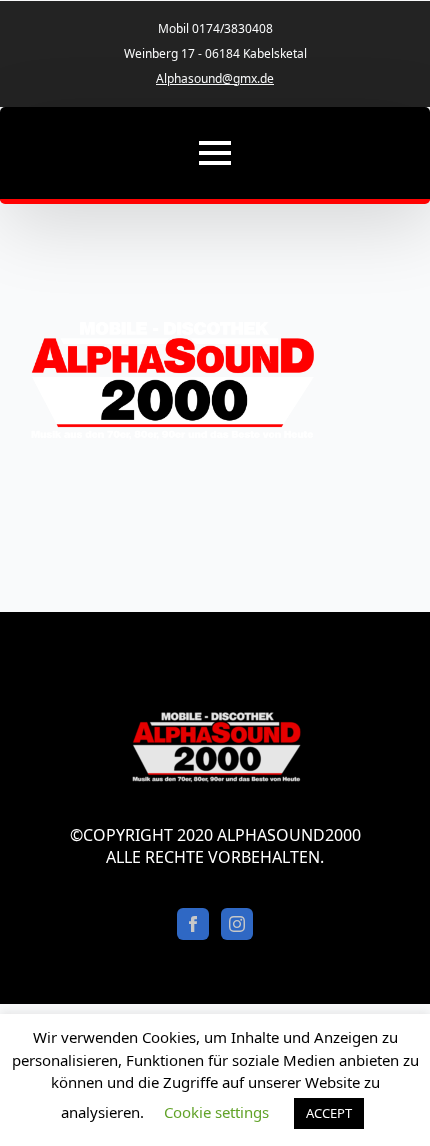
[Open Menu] (215, 153)
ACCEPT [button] (329, 1113)
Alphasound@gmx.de (215, 79)
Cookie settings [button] (216, 1112)
